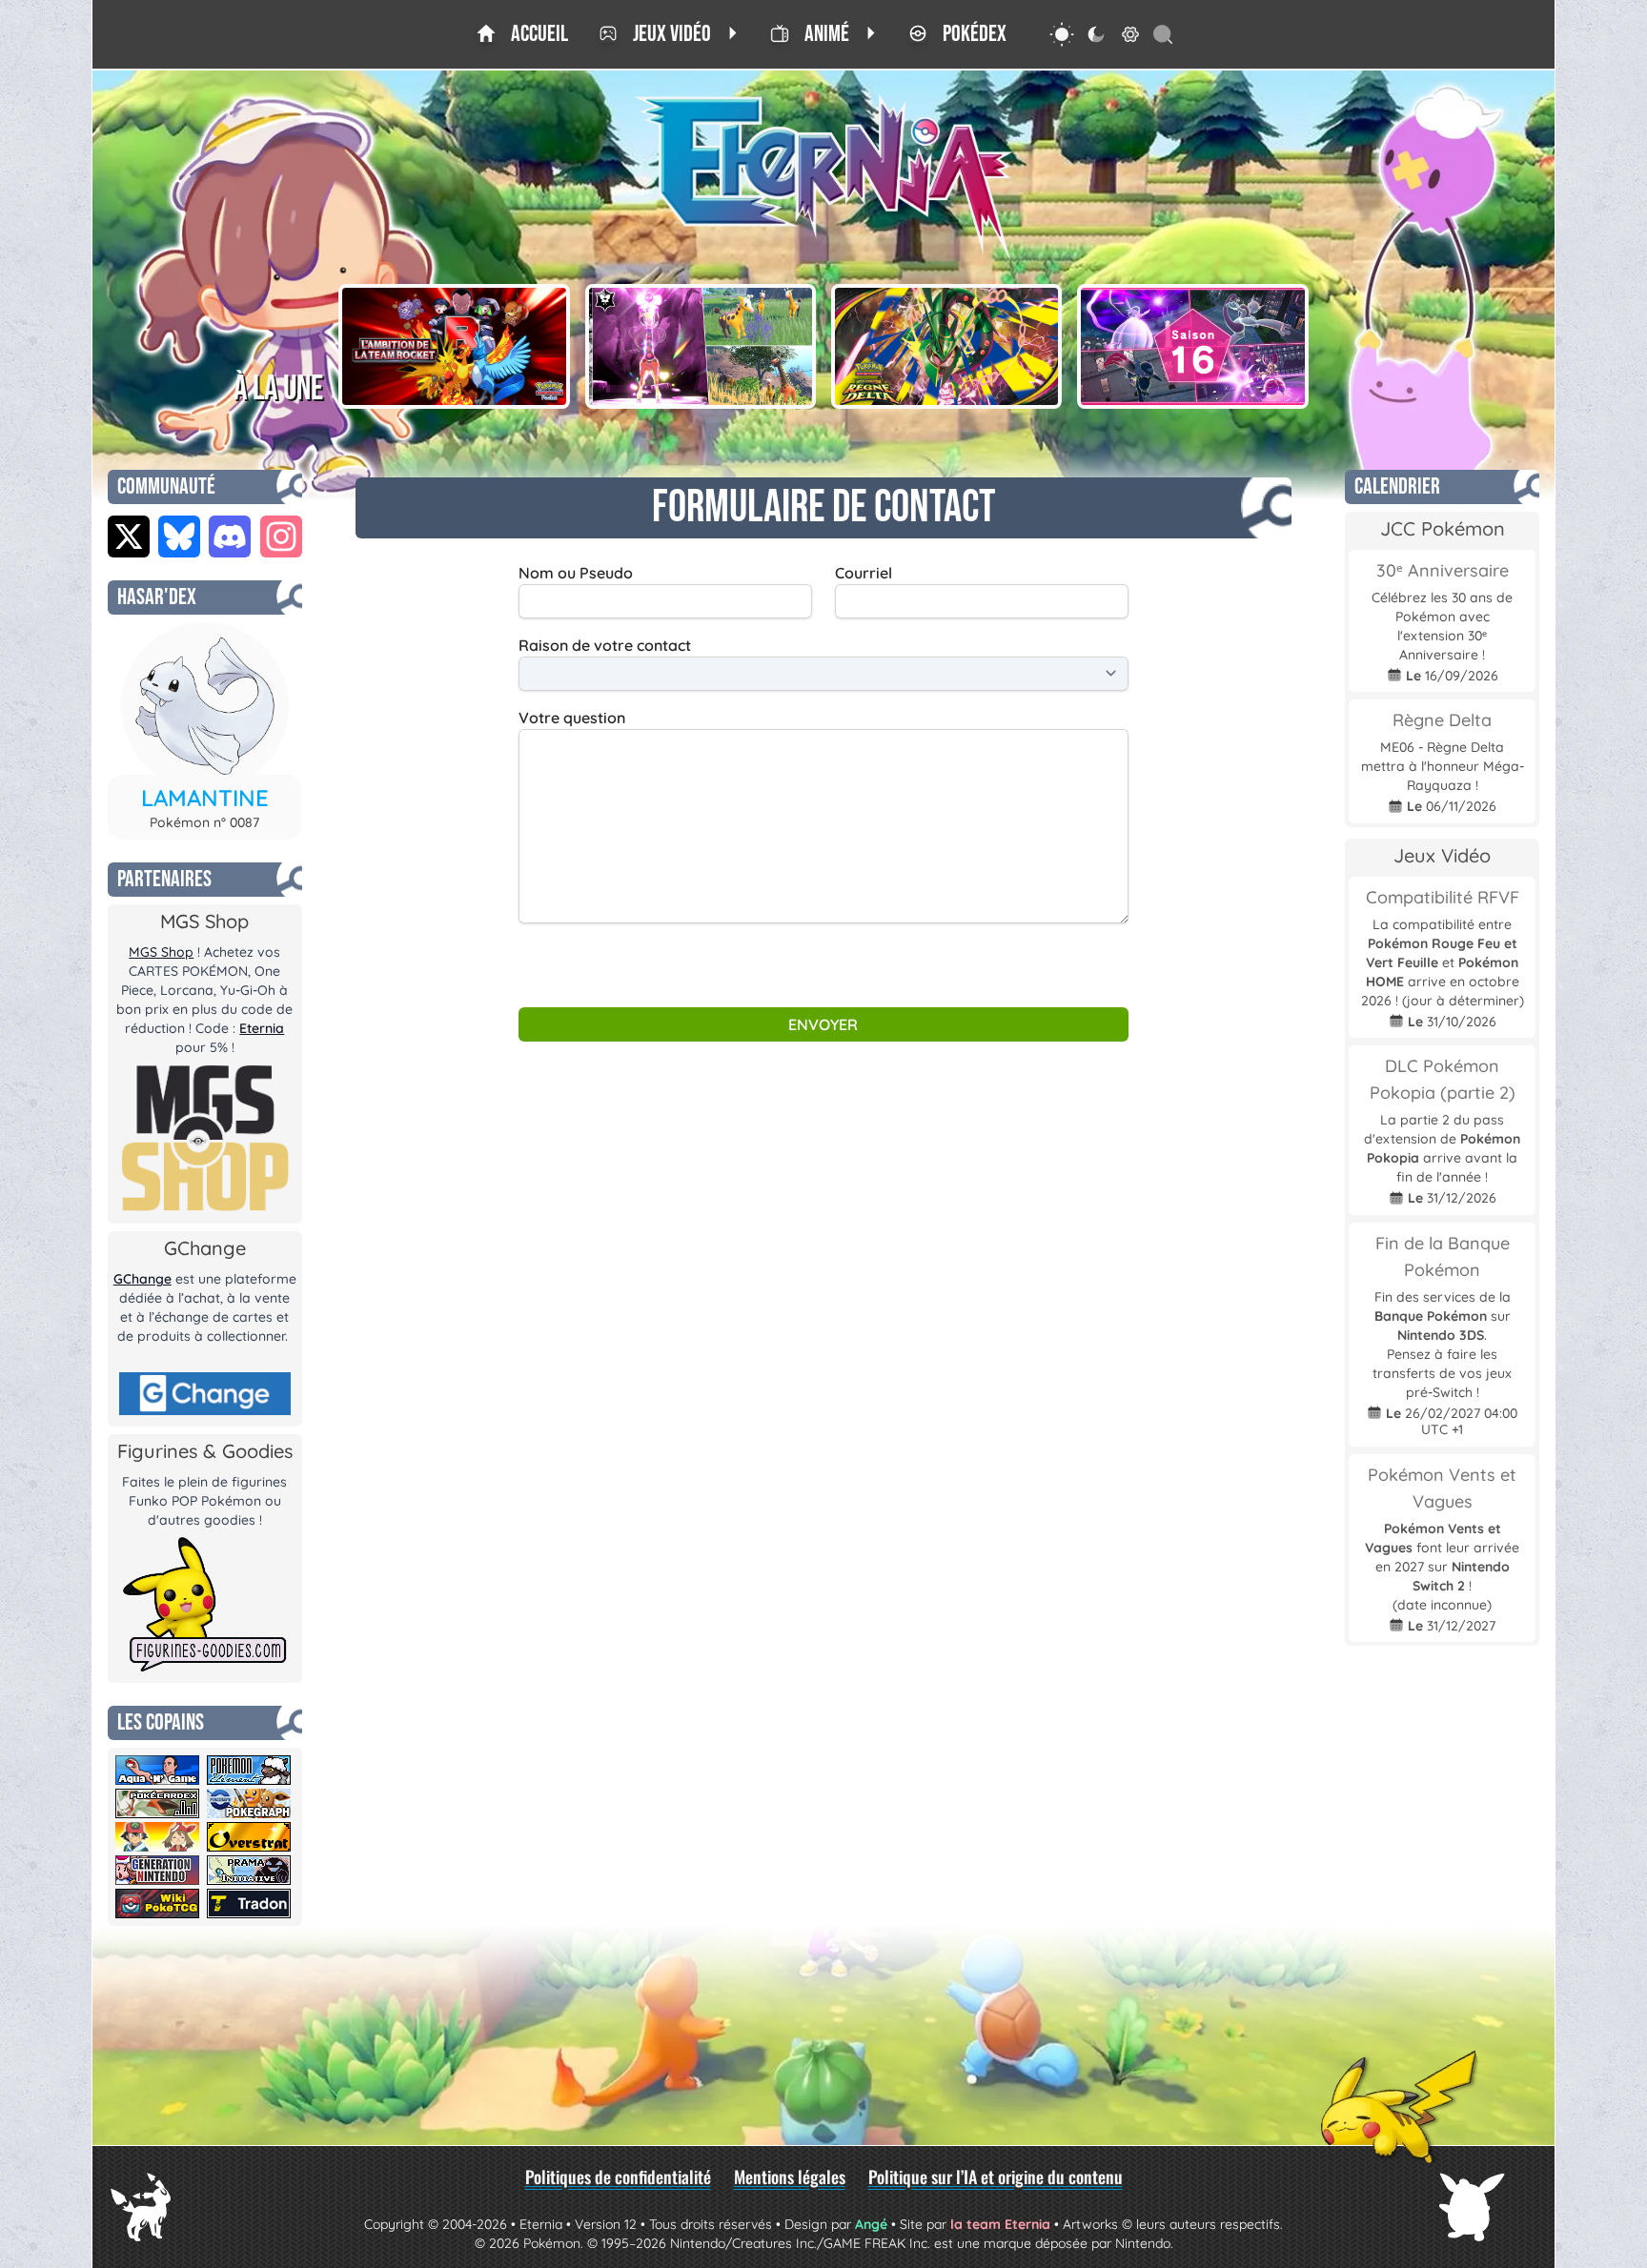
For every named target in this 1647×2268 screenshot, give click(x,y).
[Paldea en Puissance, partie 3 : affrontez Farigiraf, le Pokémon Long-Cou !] (701, 346)
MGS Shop (161, 952)
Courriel (864, 573)
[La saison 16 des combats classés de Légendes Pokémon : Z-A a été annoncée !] (1192, 346)
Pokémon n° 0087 (204, 822)
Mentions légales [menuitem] (790, 2177)
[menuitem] (522, 34)
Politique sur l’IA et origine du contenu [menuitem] (996, 2177)
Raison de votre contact (605, 645)
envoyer (823, 1024)
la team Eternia (1000, 2224)
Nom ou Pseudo (576, 573)
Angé (871, 2224)
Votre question (572, 718)
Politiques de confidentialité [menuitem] (618, 2177)
